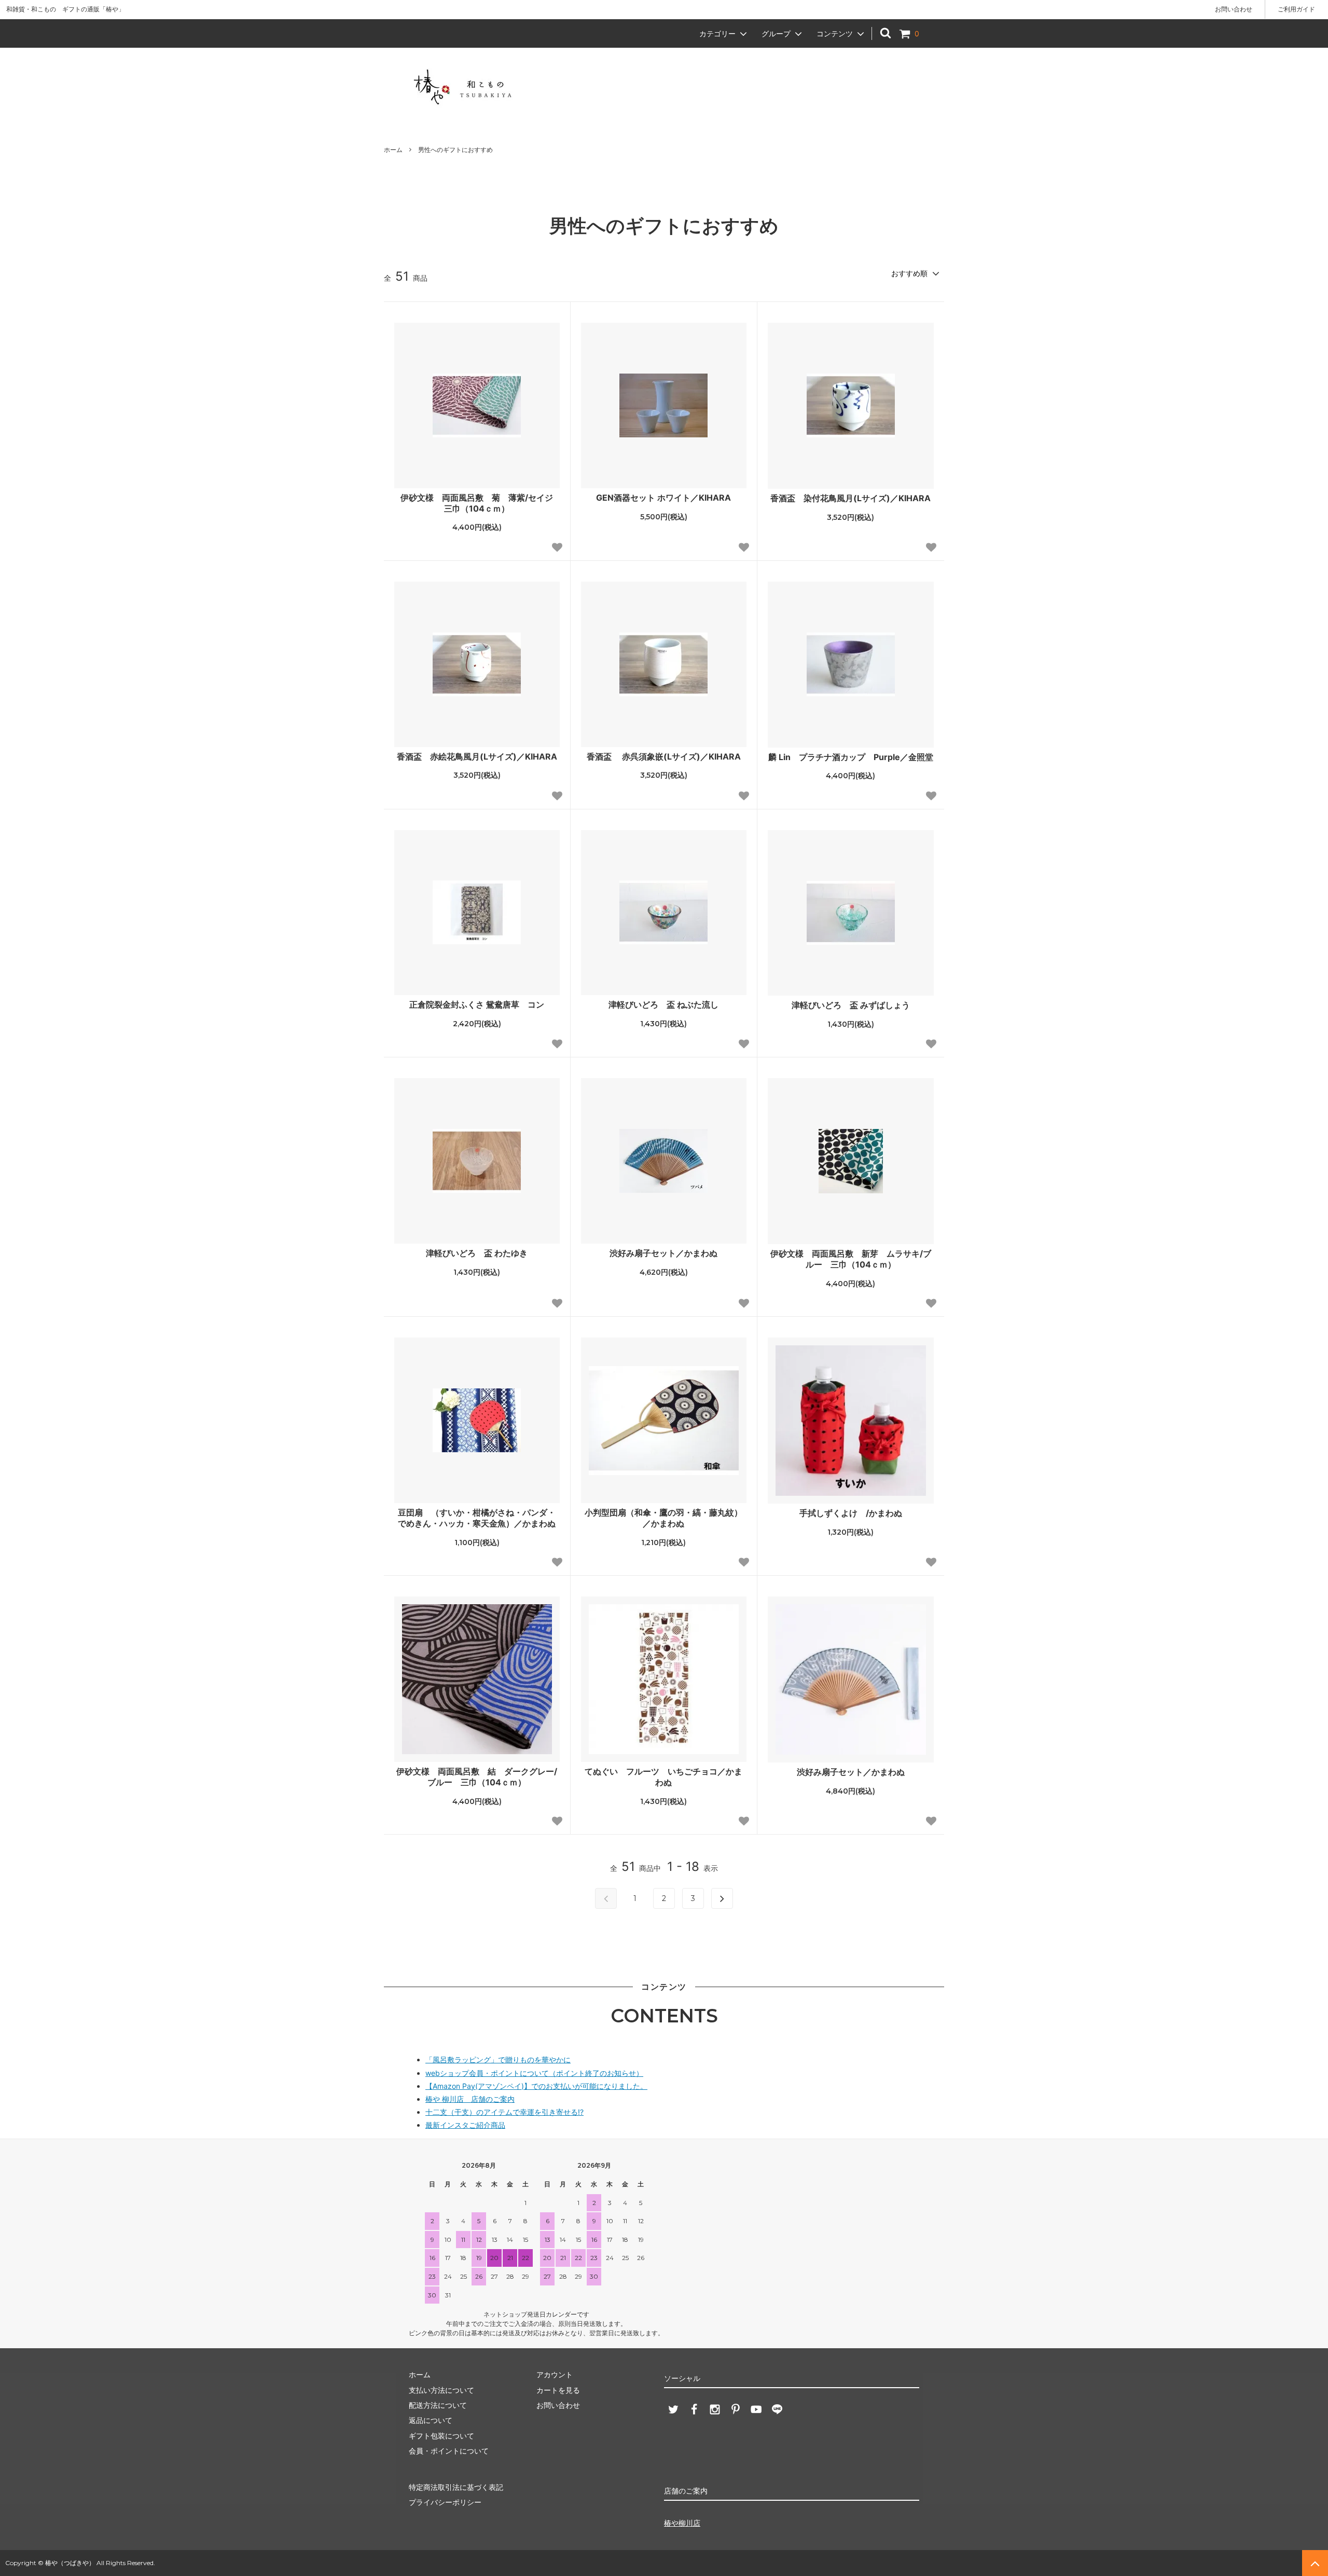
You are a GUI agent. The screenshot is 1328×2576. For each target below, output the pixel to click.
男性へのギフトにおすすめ (455, 150)
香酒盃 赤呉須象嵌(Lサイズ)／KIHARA (664, 756)
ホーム (393, 150)
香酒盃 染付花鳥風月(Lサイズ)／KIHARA (850, 498)
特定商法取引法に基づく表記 (456, 2487)
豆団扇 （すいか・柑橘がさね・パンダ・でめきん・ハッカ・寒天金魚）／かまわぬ (477, 1518)
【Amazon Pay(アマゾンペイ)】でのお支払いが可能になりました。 (536, 2086)
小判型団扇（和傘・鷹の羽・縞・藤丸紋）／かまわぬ (663, 1518)
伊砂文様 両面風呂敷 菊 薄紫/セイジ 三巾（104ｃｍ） (480, 503)
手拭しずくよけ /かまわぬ (851, 1513)
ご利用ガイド (1296, 9)
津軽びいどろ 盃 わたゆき (477, 1253)
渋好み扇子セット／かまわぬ (663, 1253)
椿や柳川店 (682, 2523)
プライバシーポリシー (445, 2502)
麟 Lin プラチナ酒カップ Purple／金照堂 (851, 757)
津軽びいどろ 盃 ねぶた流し (663, 1004)
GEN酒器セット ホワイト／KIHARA (663, 498)
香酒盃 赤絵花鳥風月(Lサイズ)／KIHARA (477, 756)
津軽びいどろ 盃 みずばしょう (851, 1005)
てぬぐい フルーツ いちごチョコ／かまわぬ (663, 1777)
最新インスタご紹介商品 (465, 2125)
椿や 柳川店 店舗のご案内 (470, 2099)
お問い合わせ (1234, 9)
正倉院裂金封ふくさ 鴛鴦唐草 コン (477, 1004)
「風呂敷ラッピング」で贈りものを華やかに (498, 2060)
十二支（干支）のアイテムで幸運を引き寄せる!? (504, 2112)
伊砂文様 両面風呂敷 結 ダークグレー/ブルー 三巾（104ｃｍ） (477, 1777)
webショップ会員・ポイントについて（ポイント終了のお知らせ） (534, 2073)
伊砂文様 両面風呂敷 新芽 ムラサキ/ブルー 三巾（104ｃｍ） (851, 1259)
